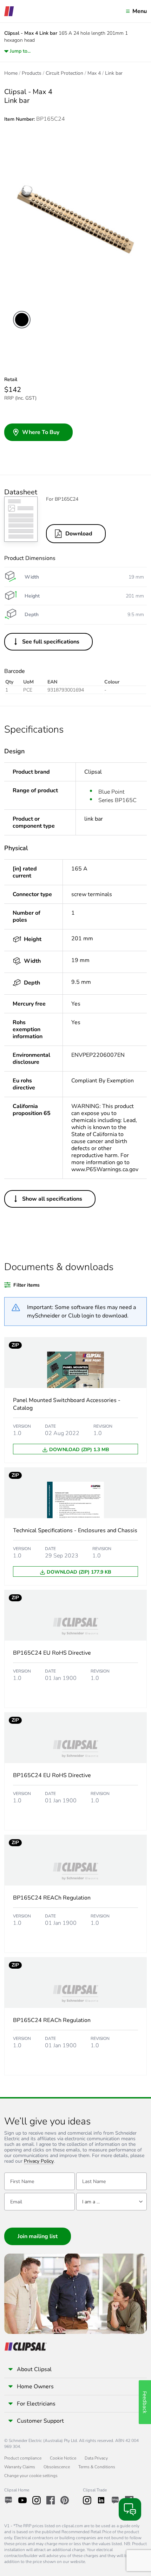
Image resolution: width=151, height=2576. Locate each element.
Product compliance (23, 2458)
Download (79, 534)
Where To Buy (41, 432)
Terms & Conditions (97, 2467)
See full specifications (51, 642)
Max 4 (94, 73)
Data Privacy (96, 2458)
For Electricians (36, 2404)
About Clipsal (34, 2369)
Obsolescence (57, 2467)
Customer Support (40, 2421)
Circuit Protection (64, 73)
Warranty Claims (20, 2467)
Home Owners (35, 2387)
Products (32, 73)
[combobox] (111, 2202)
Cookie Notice (63, 2458)
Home (11, 73)
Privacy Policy (39, 2161)
